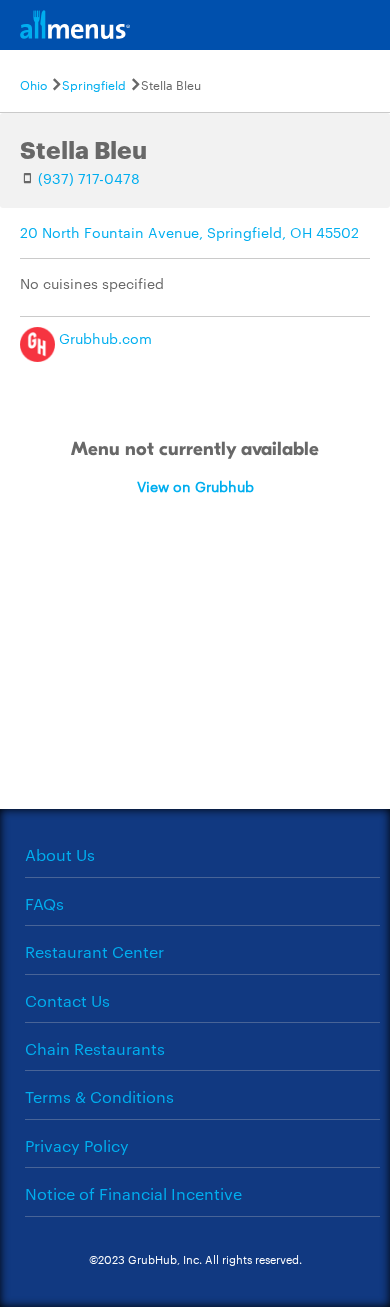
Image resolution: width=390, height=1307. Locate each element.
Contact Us (67, 1000)
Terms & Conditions (99, 1096)
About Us (60, 854)
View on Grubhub (195, 486)
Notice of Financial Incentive (133, 1193)
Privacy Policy (77, 1145)
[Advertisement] (195, 680)
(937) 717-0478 (89, 178)
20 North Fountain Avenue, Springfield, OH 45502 (189, 232)
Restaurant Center (94, 951)
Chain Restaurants (95, 1048)
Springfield (94, 84)
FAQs (44, 903)
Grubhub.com (103, 338)
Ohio (33, 84)
